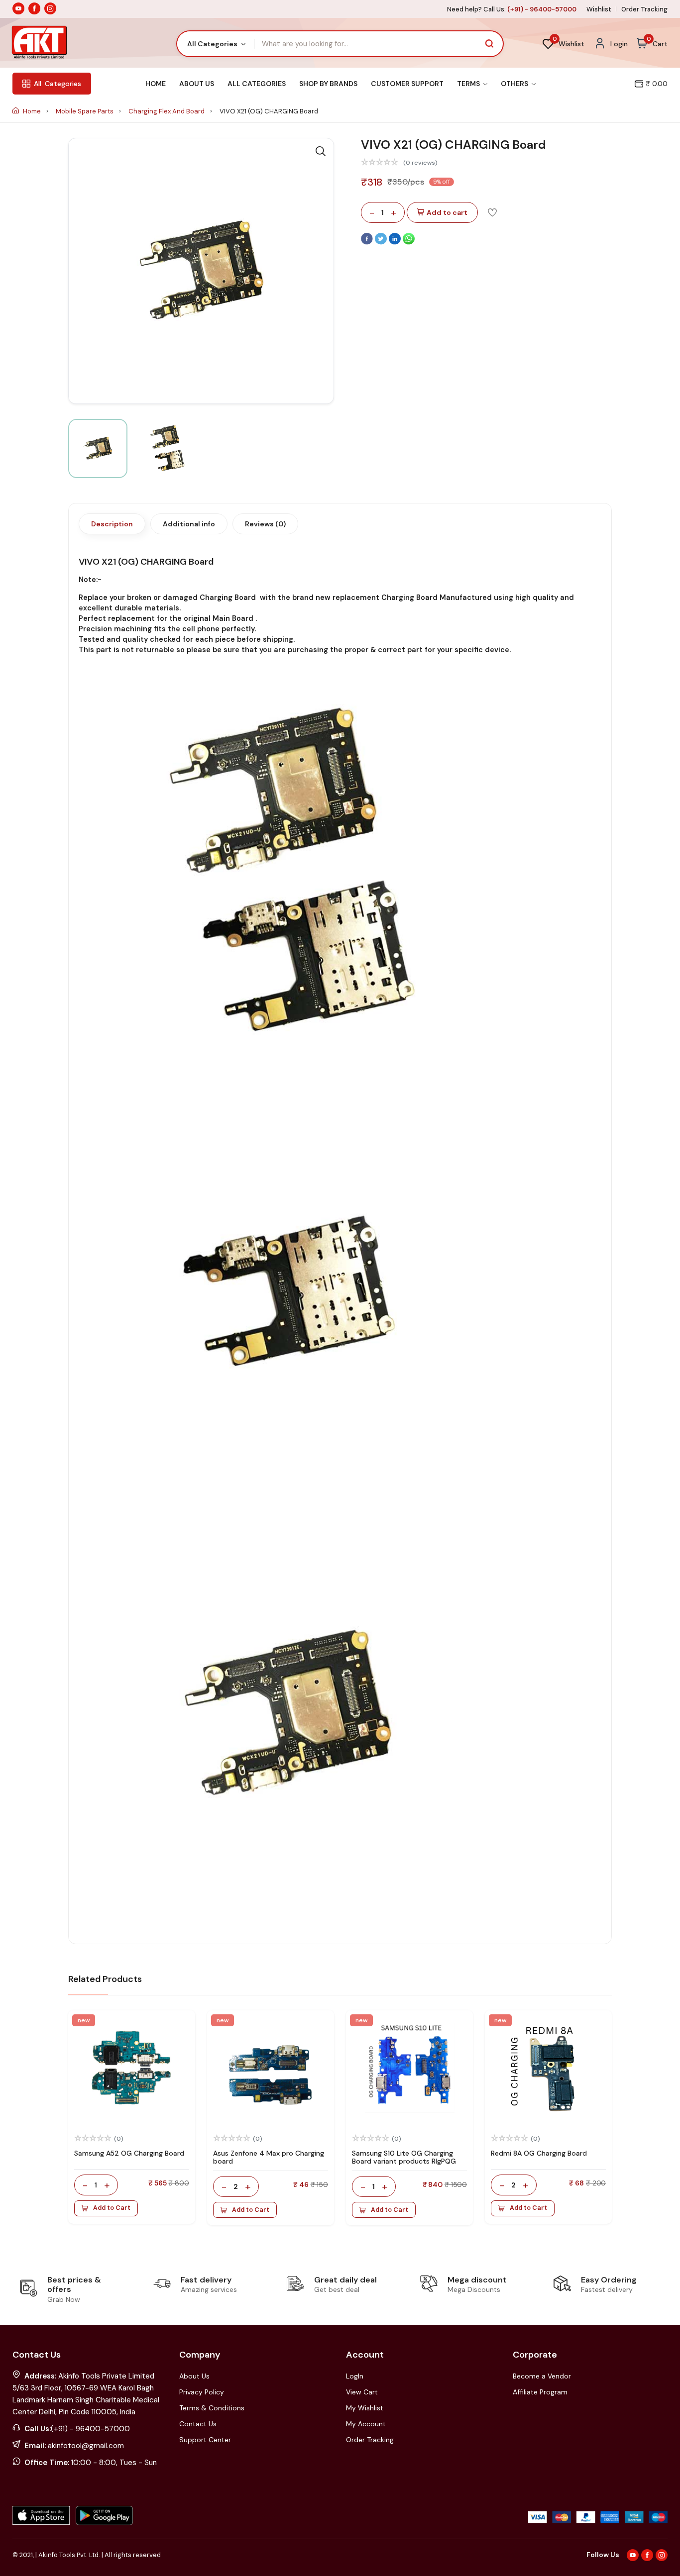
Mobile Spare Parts (85, 111)
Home (156, 84)
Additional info (189, 524)
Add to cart (447, 212)
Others (515, 84)
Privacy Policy (202, 2392)
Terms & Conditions (212, 2408)
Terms (469, 84)
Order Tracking (644, 9)
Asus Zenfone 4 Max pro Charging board (269, 2157)
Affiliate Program (540, 2392)
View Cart (362, 2392)
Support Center (205, 2440)
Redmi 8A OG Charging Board (539, 2153)
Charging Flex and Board (167, 111)
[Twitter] (382, 242)
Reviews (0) (265, 524)
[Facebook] (368, 242)
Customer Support (407, 84)
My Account (366, 2424)
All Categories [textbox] (212, 44)
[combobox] (216, 44)
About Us (197, 84)
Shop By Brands (328, 84)
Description (112, 524)
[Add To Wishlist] (492, 212)
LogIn (355, 2376)
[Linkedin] (396, 242)
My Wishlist (365, 2408)
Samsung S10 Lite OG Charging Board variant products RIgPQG (404, 2157)
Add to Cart (112, 2208)
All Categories (257, 84)
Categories (57, 84)
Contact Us (198, 2424)
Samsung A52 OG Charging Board (129, 2153)
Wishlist (599, 9)
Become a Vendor (542, 2376)
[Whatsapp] (409, 242)
